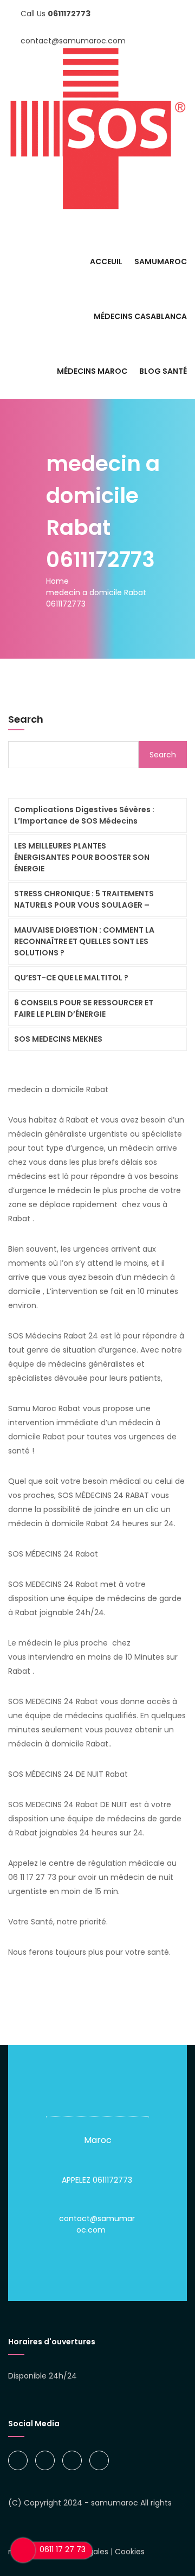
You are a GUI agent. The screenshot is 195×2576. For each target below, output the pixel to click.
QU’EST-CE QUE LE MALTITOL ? (71, 978)
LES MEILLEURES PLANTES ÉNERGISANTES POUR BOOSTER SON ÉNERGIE (82, 857)
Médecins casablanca (140, 316)
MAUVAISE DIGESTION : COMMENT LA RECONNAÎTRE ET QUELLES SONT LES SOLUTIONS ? (84, 941)
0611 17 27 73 (63, 2549)
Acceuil (106, 262)
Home (57, 581)
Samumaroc (161, 262)
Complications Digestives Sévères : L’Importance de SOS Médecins (84, 815)
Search (26, 719)
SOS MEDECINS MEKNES (58, 1039)
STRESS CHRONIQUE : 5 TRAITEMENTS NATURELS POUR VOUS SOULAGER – (84, 899)
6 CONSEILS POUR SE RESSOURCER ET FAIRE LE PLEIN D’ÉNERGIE (84, 1008)
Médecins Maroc (92, 371)
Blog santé (163, 371)
